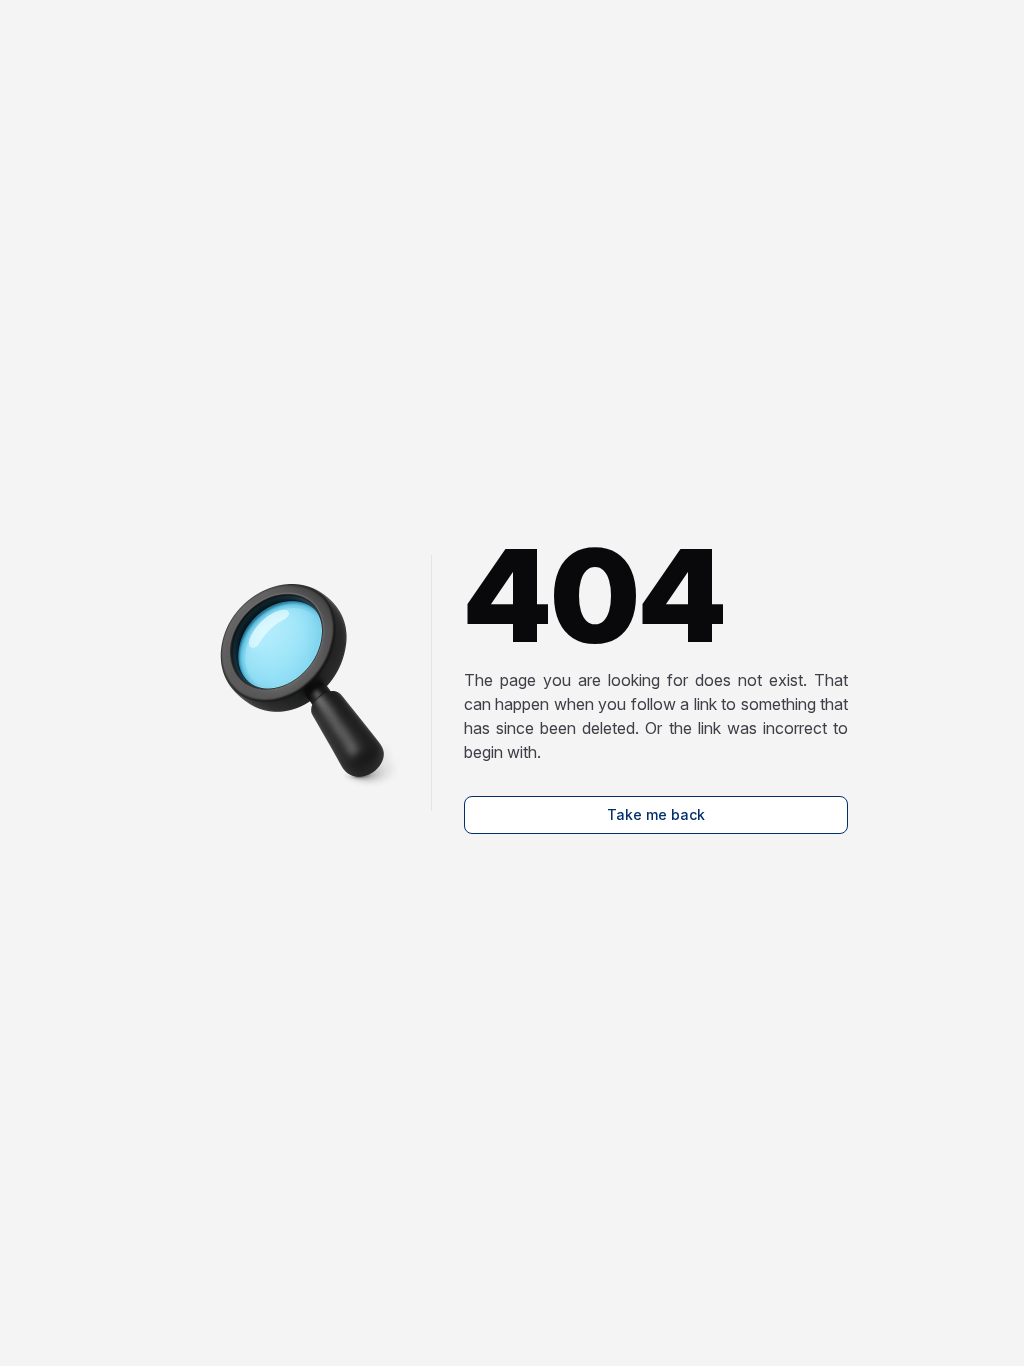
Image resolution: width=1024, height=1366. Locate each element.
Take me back (656, 814)
